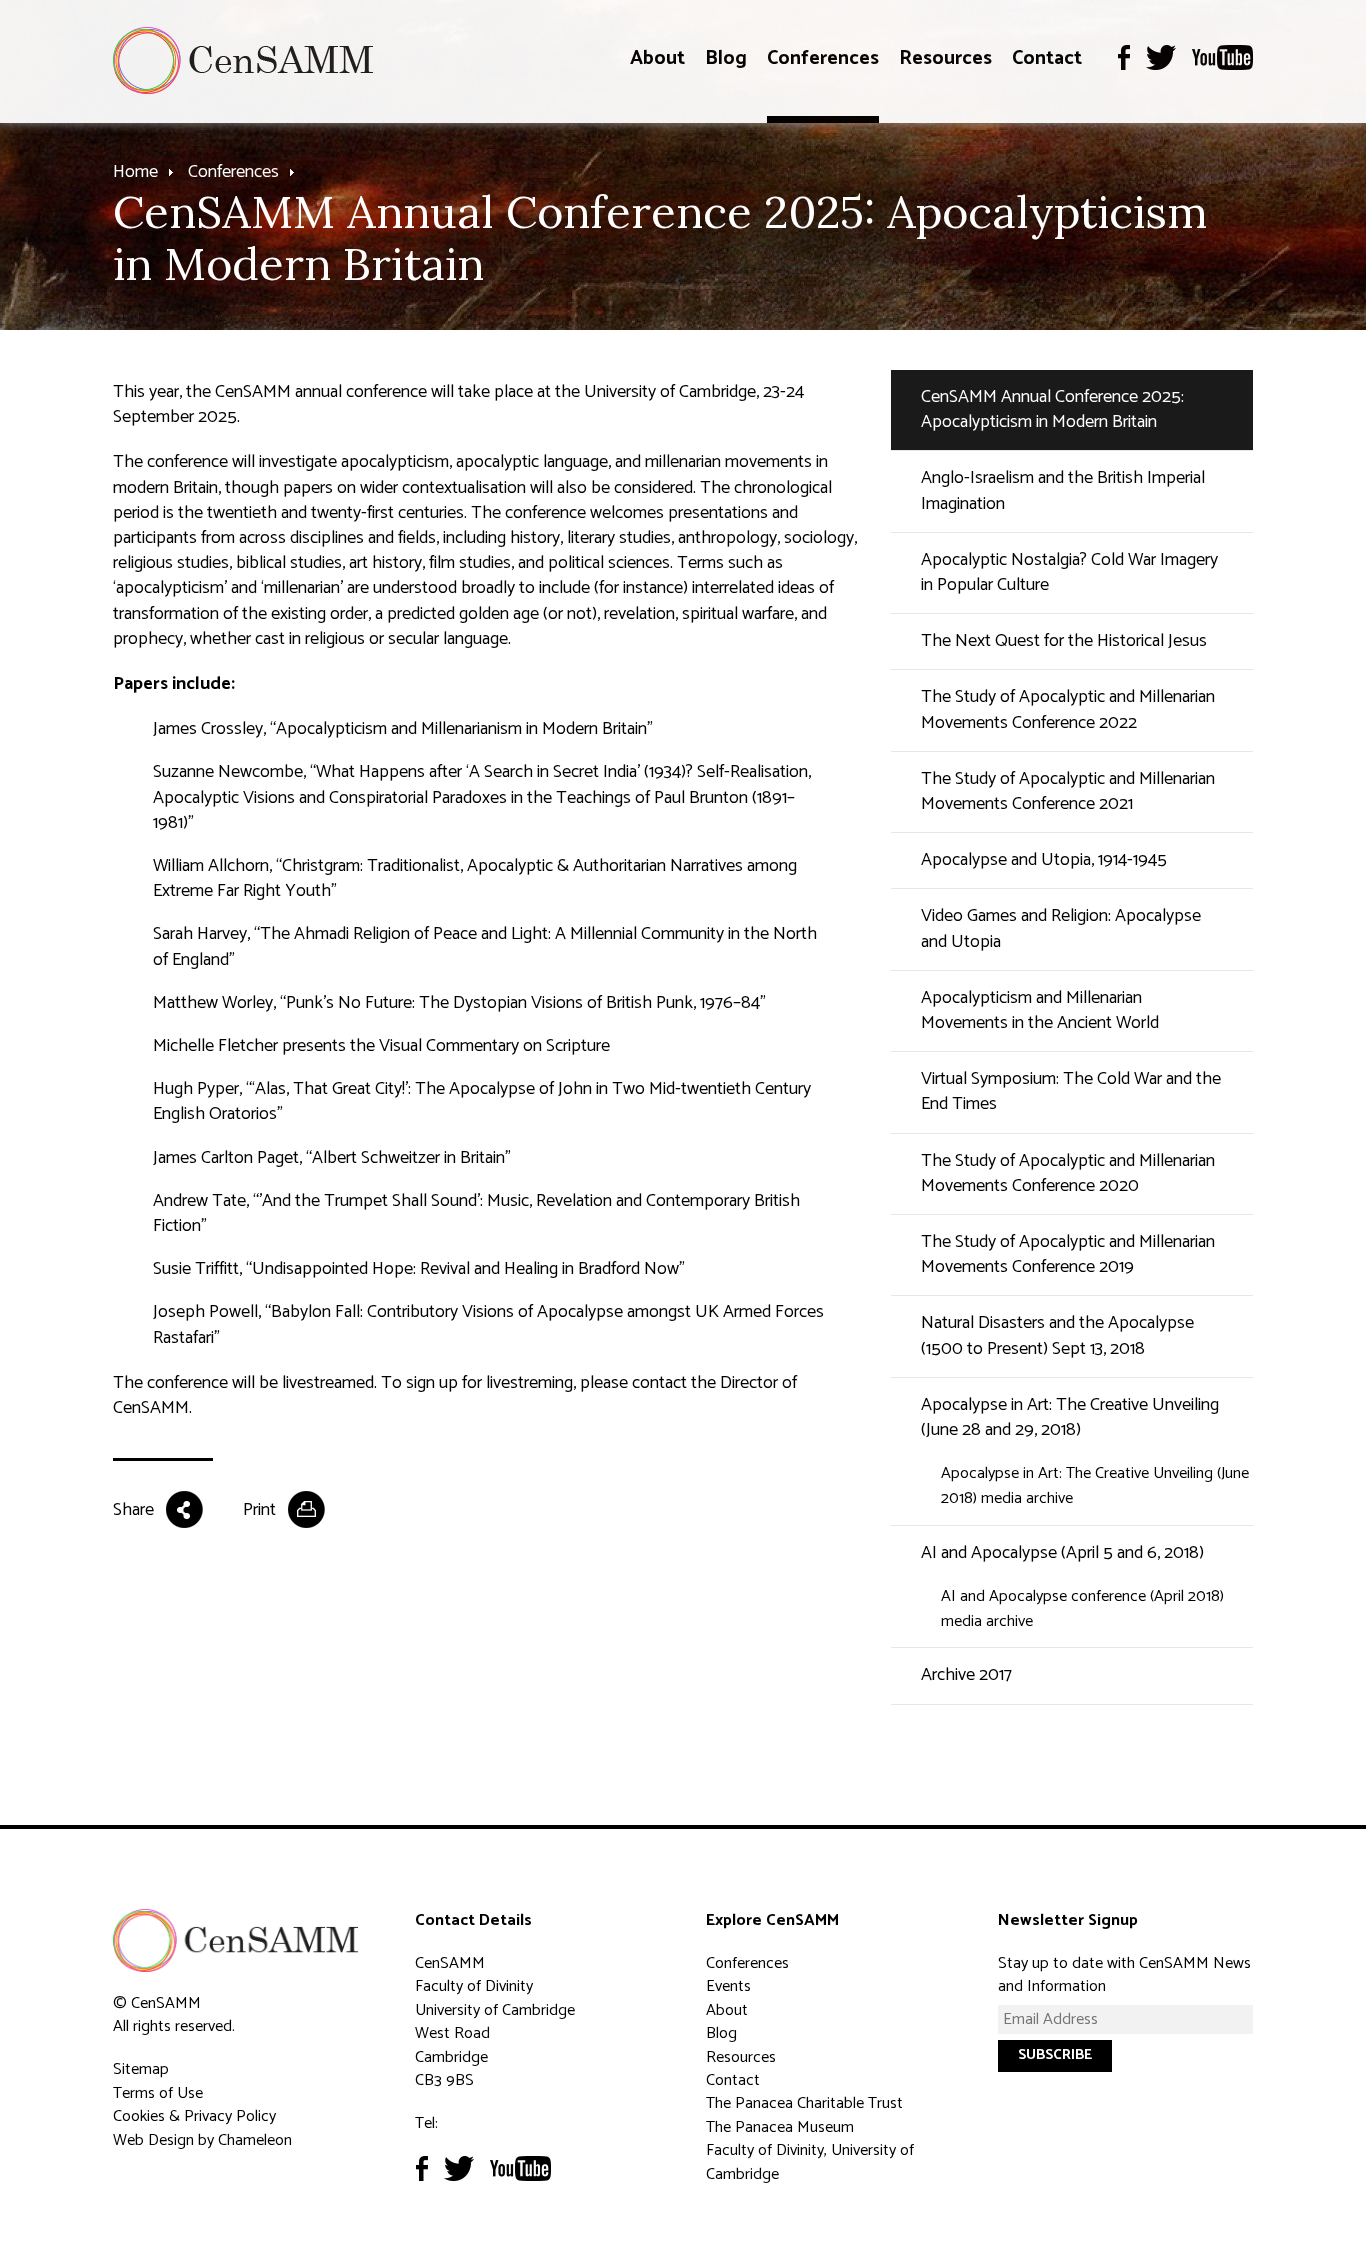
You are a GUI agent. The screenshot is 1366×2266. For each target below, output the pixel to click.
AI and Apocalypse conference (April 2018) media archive (1082, 1609)
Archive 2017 (966, 1675)
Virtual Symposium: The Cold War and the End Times (1071, 1091)
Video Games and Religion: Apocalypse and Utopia (1061, 928)
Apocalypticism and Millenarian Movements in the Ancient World (1040, 1010)
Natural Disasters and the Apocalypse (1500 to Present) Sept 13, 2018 (1057, 1335)
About (657, 58)
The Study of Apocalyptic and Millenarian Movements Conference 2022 (1068, 709)
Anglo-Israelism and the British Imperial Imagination (1063, 490)
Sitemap (141, 2069)
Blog (726, 58)
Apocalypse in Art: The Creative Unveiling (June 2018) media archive (1095, 1486)
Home (135, 172)
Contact (1047, 58)
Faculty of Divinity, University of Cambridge (810, 2162)
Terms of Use (158, 2093)
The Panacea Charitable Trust (804, 2103)
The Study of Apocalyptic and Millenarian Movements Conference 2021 (1068, 791)
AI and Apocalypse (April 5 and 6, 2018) (1062, 1553)
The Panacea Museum (780, 2127)
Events (728, 1986)
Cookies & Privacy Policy (194, 2116)
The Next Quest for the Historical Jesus (1064, 641)
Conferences (823, 58)
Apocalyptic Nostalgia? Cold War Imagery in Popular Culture (1069, 572)
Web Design (153, 2140)
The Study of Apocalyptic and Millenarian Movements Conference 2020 (1068, 1173)
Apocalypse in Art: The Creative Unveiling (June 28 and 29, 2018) (1070, 1417)
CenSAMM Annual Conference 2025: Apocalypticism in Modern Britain (1052, 409)
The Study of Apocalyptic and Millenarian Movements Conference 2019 (1068, 1254)
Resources (945, 58)
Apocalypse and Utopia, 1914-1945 (1044, 860)
